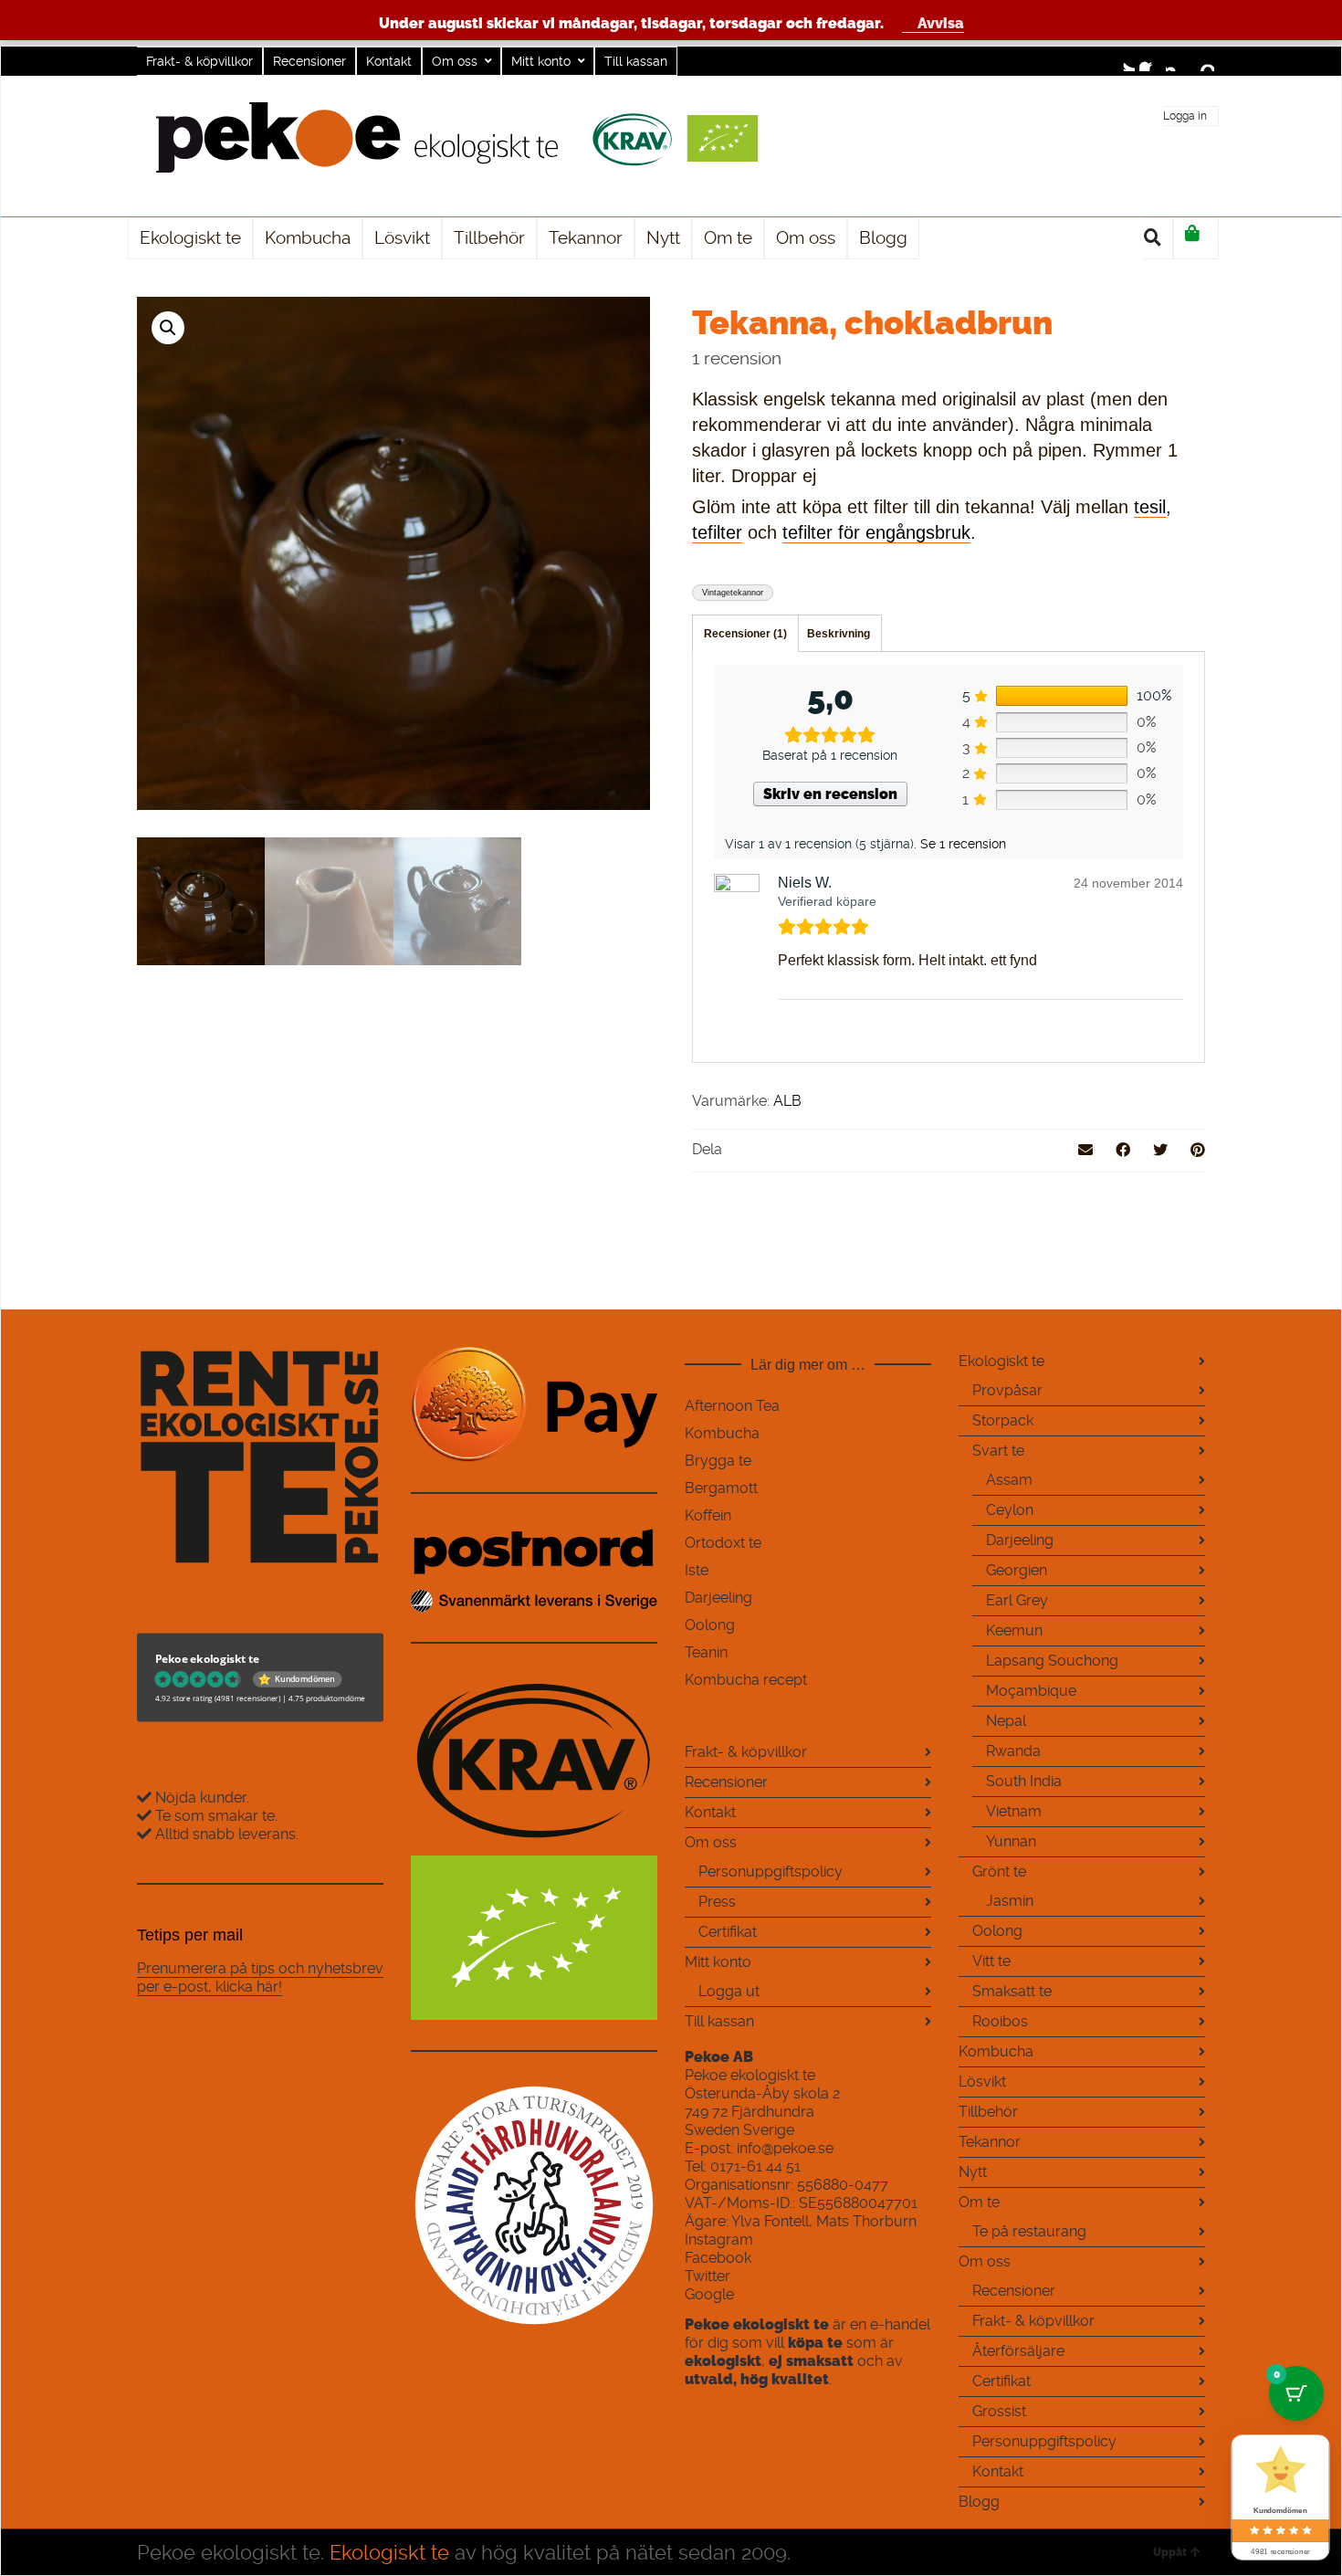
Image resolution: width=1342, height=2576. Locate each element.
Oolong (710, 1625)
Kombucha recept (746, 1680)
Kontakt (389, 61)
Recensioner (309, 61)
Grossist (999, 2411)
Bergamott (721, 1488)
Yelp (1203, 60)
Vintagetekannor (733, 593)
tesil (1150, 507)
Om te (979, 2202)
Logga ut (729, 1991)
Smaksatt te (1012, 1991)
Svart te (998, 1451)
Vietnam (1014, 1811)
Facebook (1150, 60)
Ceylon (1010, 1510)
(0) (1196, 238)
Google (709, 2294)
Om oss (455, 61)
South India (1024, 1781)
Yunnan (1011, 1841)
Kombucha (722, 1433)
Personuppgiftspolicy (771, 1872)
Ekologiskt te (1001, 1361)
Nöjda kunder (199, 1798)
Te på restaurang (1029, 2231)
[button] (168, 328)
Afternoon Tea (732, 1406)
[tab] (745, 634)
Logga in (1185, 116)
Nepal (1006, 1721)
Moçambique (1031, 1691)
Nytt (973, 2172)
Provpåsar (1007, 1390)
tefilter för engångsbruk (876, 532)
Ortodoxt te (723, 1543)
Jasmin (1010, 1901)
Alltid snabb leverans (225, 1834)
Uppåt (1170, 2552)
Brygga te (718, 1461)
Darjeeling (718, 1598)
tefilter (717, 532)
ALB (787, 1101)
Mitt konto (541, 61)
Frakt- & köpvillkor (199, 61)
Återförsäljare (1018, 2351)
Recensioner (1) (745, 634)
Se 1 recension (963, 844)
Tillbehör (988, 2112)
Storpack (1003, 1420)
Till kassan (636, 61)
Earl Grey (1017, 1600)
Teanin (706, 1652)
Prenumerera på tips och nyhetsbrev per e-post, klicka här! (260, 1977)
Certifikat (728, 1932)
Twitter (1124, 60)
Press (717, 1902)
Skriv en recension (830, 794)
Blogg (979, 2502)
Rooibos (1000, 2021)
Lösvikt (982, 2082)
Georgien (1017, 1570)
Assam (1009, 1480)
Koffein (708, 1515)
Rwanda (1013, 1751)
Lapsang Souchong (1052, 1661)
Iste (697, 1570)
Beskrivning (839, 634)
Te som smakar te (213, 1816)
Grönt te (999, 1872)
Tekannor (990, 2142)
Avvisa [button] (941, 23)
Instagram (1177, 60)
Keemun (1014, 1630)
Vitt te (991, 1961)
